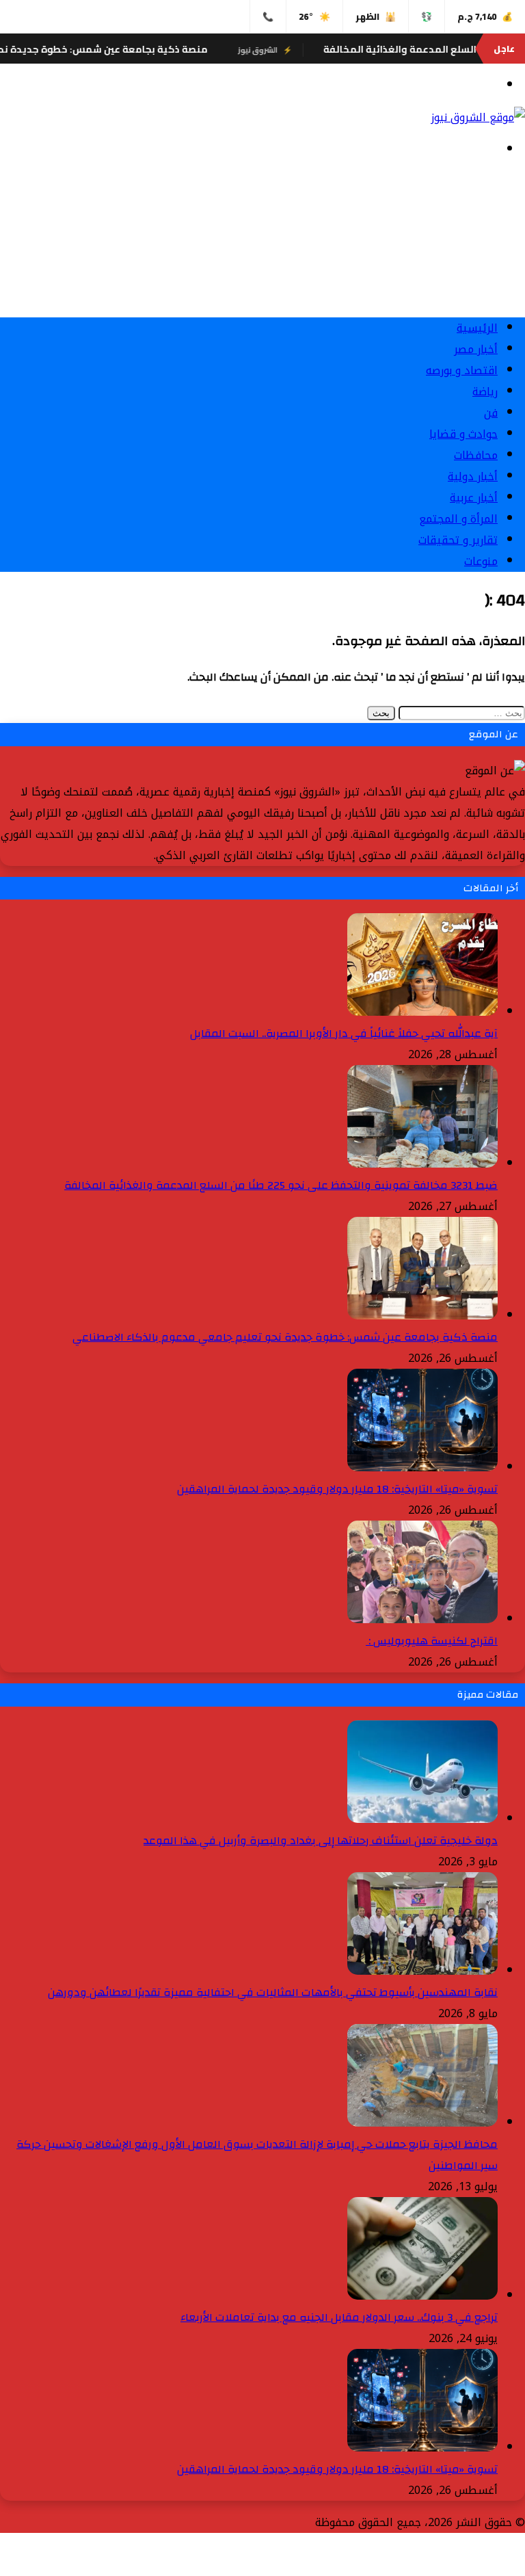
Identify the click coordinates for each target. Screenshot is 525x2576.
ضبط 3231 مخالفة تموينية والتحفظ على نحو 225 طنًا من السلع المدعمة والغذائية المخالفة (281, 1185)
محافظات (476, 455)
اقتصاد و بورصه (462, 370)
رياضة (485, 392)
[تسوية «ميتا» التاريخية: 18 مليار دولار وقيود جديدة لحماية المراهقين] (422, 1468)
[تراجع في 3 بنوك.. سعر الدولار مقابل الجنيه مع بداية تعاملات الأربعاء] (422, 2296)
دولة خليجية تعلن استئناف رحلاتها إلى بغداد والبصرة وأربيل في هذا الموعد (321, 1841)
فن (491, 413)
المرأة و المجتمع (458, 519)
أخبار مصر (476, 349)
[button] (262, 274)
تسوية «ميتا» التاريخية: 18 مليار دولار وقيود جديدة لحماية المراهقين (337, 1489)
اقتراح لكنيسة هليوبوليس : (432, 1641)
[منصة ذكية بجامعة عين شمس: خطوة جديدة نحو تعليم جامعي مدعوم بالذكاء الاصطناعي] (422, 1316)
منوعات (481, 561)
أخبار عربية (474, 498)
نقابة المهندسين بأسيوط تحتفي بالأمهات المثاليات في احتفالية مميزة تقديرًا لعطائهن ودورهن (273, 1993)
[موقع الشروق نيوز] (478, 117)
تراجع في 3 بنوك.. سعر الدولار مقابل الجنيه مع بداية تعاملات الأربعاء (339, 2317)
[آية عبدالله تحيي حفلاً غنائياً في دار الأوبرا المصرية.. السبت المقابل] (422, 1012)
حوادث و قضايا (463, 434)
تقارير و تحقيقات (458, 540)
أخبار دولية (473, 476)
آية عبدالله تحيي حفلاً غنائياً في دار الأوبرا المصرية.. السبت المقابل (344, 1034)
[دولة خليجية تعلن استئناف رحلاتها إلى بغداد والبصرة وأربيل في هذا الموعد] (422, 1819)
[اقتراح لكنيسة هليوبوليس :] (422, 1619)
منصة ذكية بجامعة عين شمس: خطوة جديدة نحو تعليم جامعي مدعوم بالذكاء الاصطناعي (285, 1337)
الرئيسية (477, 328)
